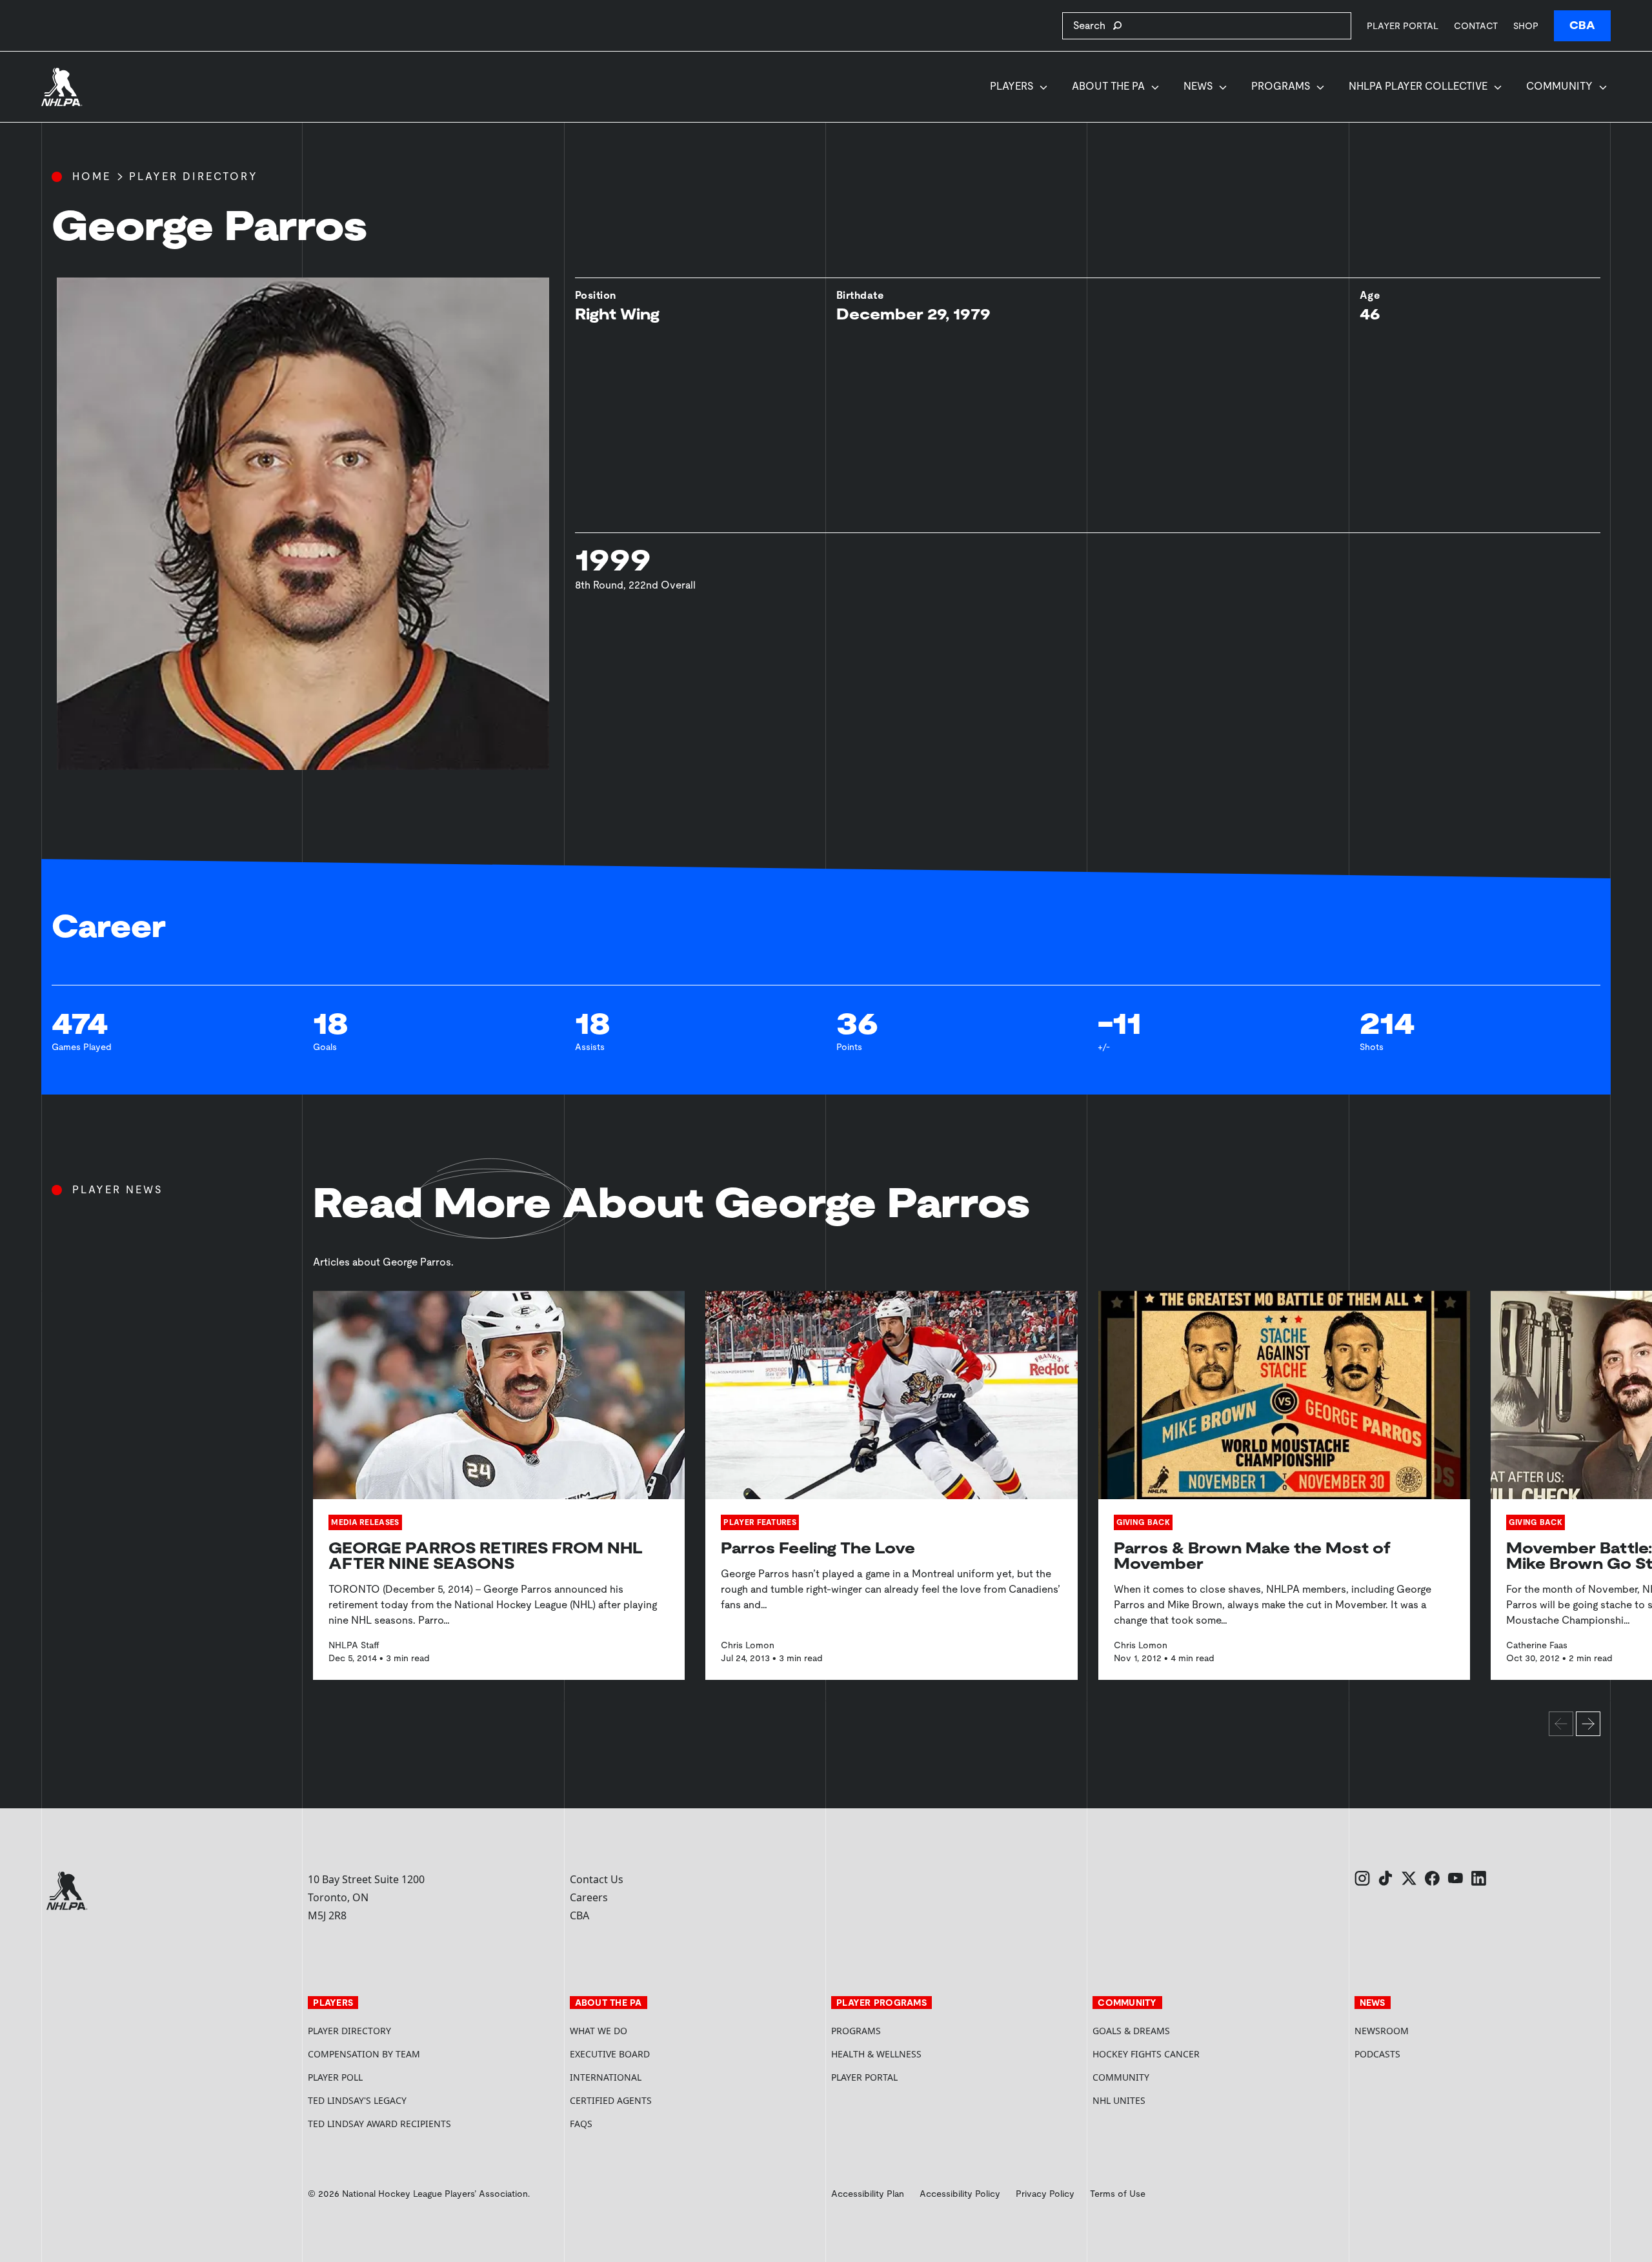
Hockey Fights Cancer (1146, 2054)
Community (1559, 86)
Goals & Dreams (1131, 2031)
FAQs (581, 2124)
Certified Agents (611, 2100)
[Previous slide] (1561, 1724)
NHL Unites (1168, 2100)
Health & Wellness (876, 2054)
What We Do (599, 2031)
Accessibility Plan (868, 2194)
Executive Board (610, 2054)
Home (92, 177)
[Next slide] (1588, 1724)
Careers (589, 1897)
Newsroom (1382, 2031)
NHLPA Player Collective (1418, 86)
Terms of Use (1118, 2194)
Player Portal (1403, 25)
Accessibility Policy (960, 2194)
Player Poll (335, 2077)
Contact (1476, 26)
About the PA (1108, 86)
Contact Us (597, 1879)
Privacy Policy (1045, 2194)
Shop (1526, 25)
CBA (1582, 25)
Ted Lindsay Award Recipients (379, 2124)
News (1198, 86)
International (606, 2077)
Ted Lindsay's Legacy (357, 2100)
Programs (1281, 86)
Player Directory (194, 177)
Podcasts (1377, 2054)
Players (1012, 86)
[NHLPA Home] (62, 87)
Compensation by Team (364, 2054)
